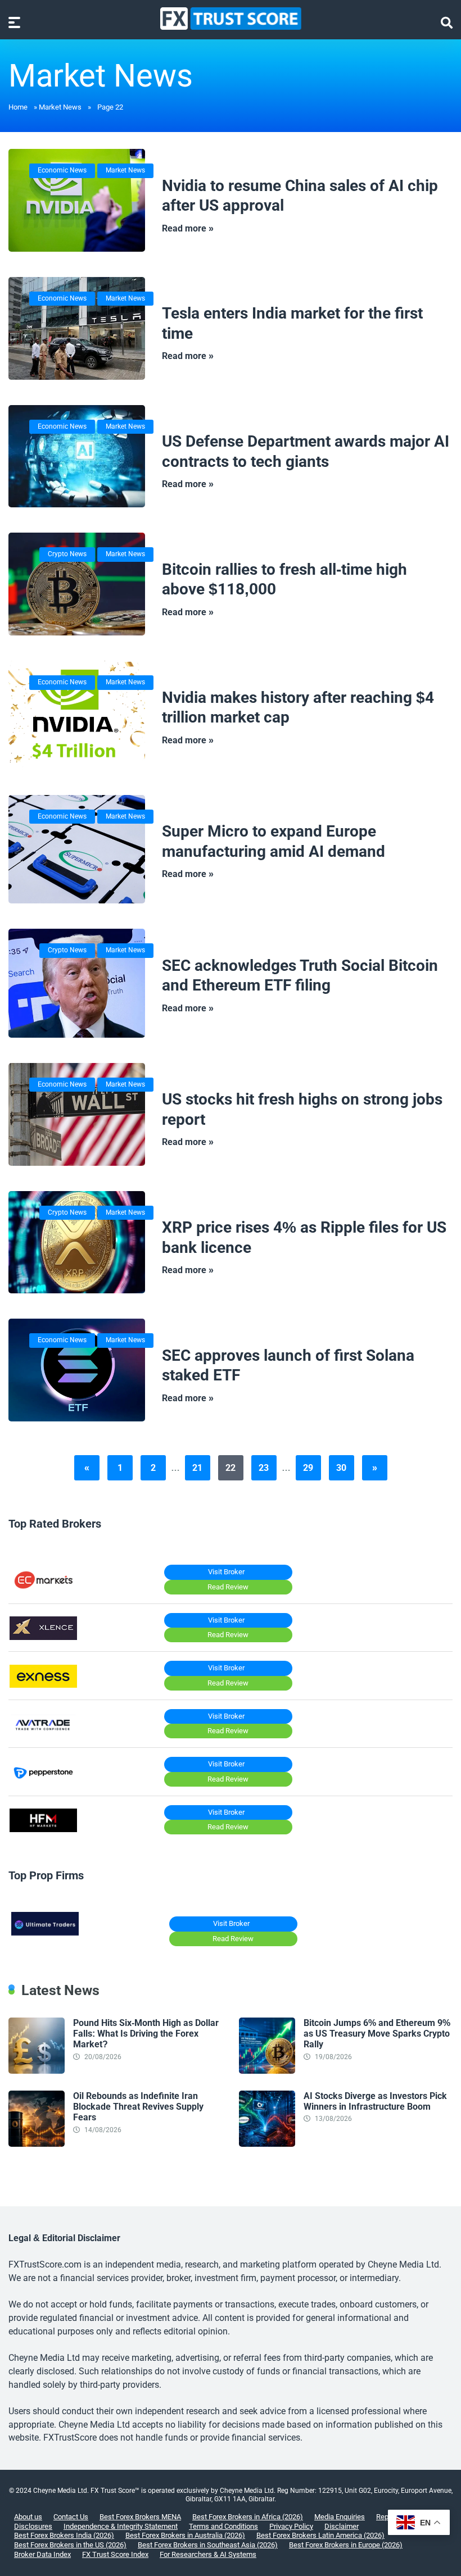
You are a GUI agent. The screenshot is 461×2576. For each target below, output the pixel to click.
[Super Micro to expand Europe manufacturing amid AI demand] (77, 849)
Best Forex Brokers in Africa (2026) (248, 2517)
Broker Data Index (42, 2554)
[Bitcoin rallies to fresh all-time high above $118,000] (77, 584)
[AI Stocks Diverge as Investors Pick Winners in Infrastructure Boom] (267, 2144)
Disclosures (33, 2526)
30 (341, 1468)
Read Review (228, 1587)
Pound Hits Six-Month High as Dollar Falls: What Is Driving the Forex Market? (146, 2034)
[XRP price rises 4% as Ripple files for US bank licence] (77, 1242)
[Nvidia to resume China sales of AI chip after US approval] (77, 200)
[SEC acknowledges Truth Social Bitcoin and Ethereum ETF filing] (77, 983)
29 (308, 1468)
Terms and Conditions (223, 2526)
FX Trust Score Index (115, 2554)
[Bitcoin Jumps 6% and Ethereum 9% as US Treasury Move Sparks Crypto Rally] (267, 2071)
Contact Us (71, 2517)
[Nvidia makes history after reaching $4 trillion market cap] (77, 715)
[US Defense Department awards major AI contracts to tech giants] (77, 456)
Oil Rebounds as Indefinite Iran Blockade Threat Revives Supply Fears (138, 2107)
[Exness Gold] (43, 1685)
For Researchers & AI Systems (208, 2554)
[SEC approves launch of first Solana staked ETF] (77, 1370)
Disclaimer (342, 2526)
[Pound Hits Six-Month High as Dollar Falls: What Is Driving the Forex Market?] (37, 2071)
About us (28, 2517)
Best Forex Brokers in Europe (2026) (346, 2545)
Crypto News (67, 554)
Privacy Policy (291, 2526)
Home (18, 107)
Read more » (188, 228)
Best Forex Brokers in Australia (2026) (185, 2535)
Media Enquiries (340, 2517)
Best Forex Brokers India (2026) (64, 2535)
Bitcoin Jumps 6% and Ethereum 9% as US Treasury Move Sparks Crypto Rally (377, 2034)
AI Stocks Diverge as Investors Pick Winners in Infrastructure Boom (375, 2101)
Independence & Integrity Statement (121, 2526)
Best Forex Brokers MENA (140, 2517)
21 (197, 1468)
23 (264, 1468)
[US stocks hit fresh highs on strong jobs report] (77, 1114)
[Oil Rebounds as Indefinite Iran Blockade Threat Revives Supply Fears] (37, 2144)
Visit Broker (226, 1572)
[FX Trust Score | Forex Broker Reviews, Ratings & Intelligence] (231, 19)
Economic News (62, 170)
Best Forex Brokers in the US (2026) (70, 2545)
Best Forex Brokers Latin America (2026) (320, 2535)
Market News (60, 107)
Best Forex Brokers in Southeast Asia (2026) (208, 2545)
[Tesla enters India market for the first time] (77, 328)
